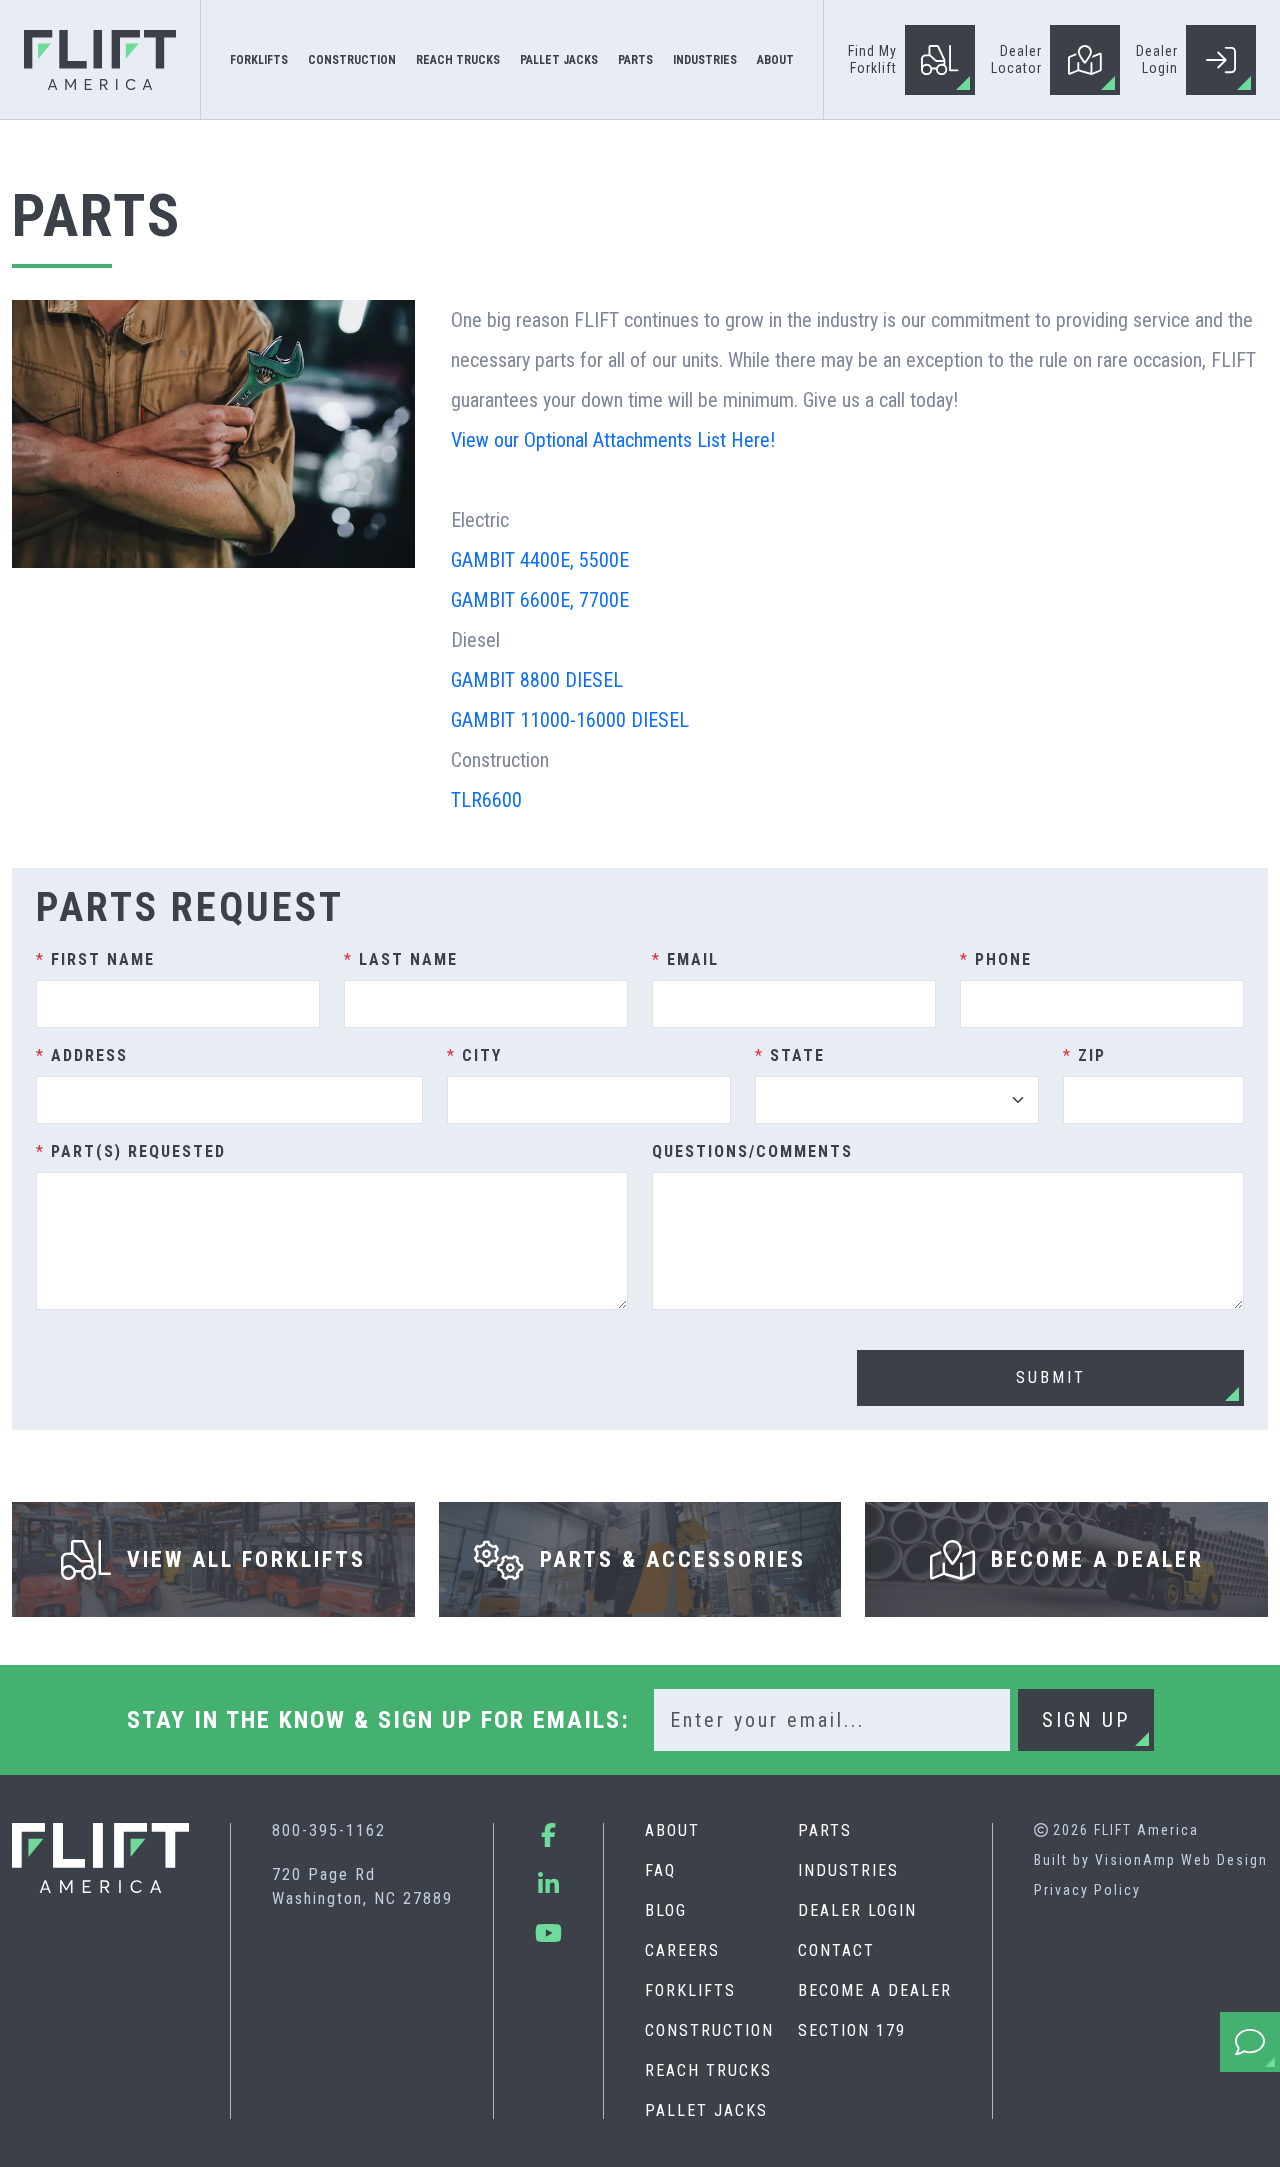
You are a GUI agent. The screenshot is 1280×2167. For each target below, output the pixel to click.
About (672, 1830)
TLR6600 (486, 800)
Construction (709, 2030)
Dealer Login (857, 1910)
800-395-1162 (329, 1830)
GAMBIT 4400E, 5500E (540, 560)
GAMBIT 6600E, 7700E (540, 600)
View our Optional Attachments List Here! (613, 440)
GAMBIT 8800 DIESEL (537, 680)
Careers (682, 1950)
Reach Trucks (708, 2070)
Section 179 (852, 2030)
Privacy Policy (1087, 1890)
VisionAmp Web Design (1181, 1860)
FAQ (660, 1870)
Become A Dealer (875, 1990)
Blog (666, 1910)
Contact (836, 1950)
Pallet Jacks (706, 2110)
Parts (825, 1830)
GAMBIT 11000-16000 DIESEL (570, 720)
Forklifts (690, 1990)
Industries (848, 1870)
